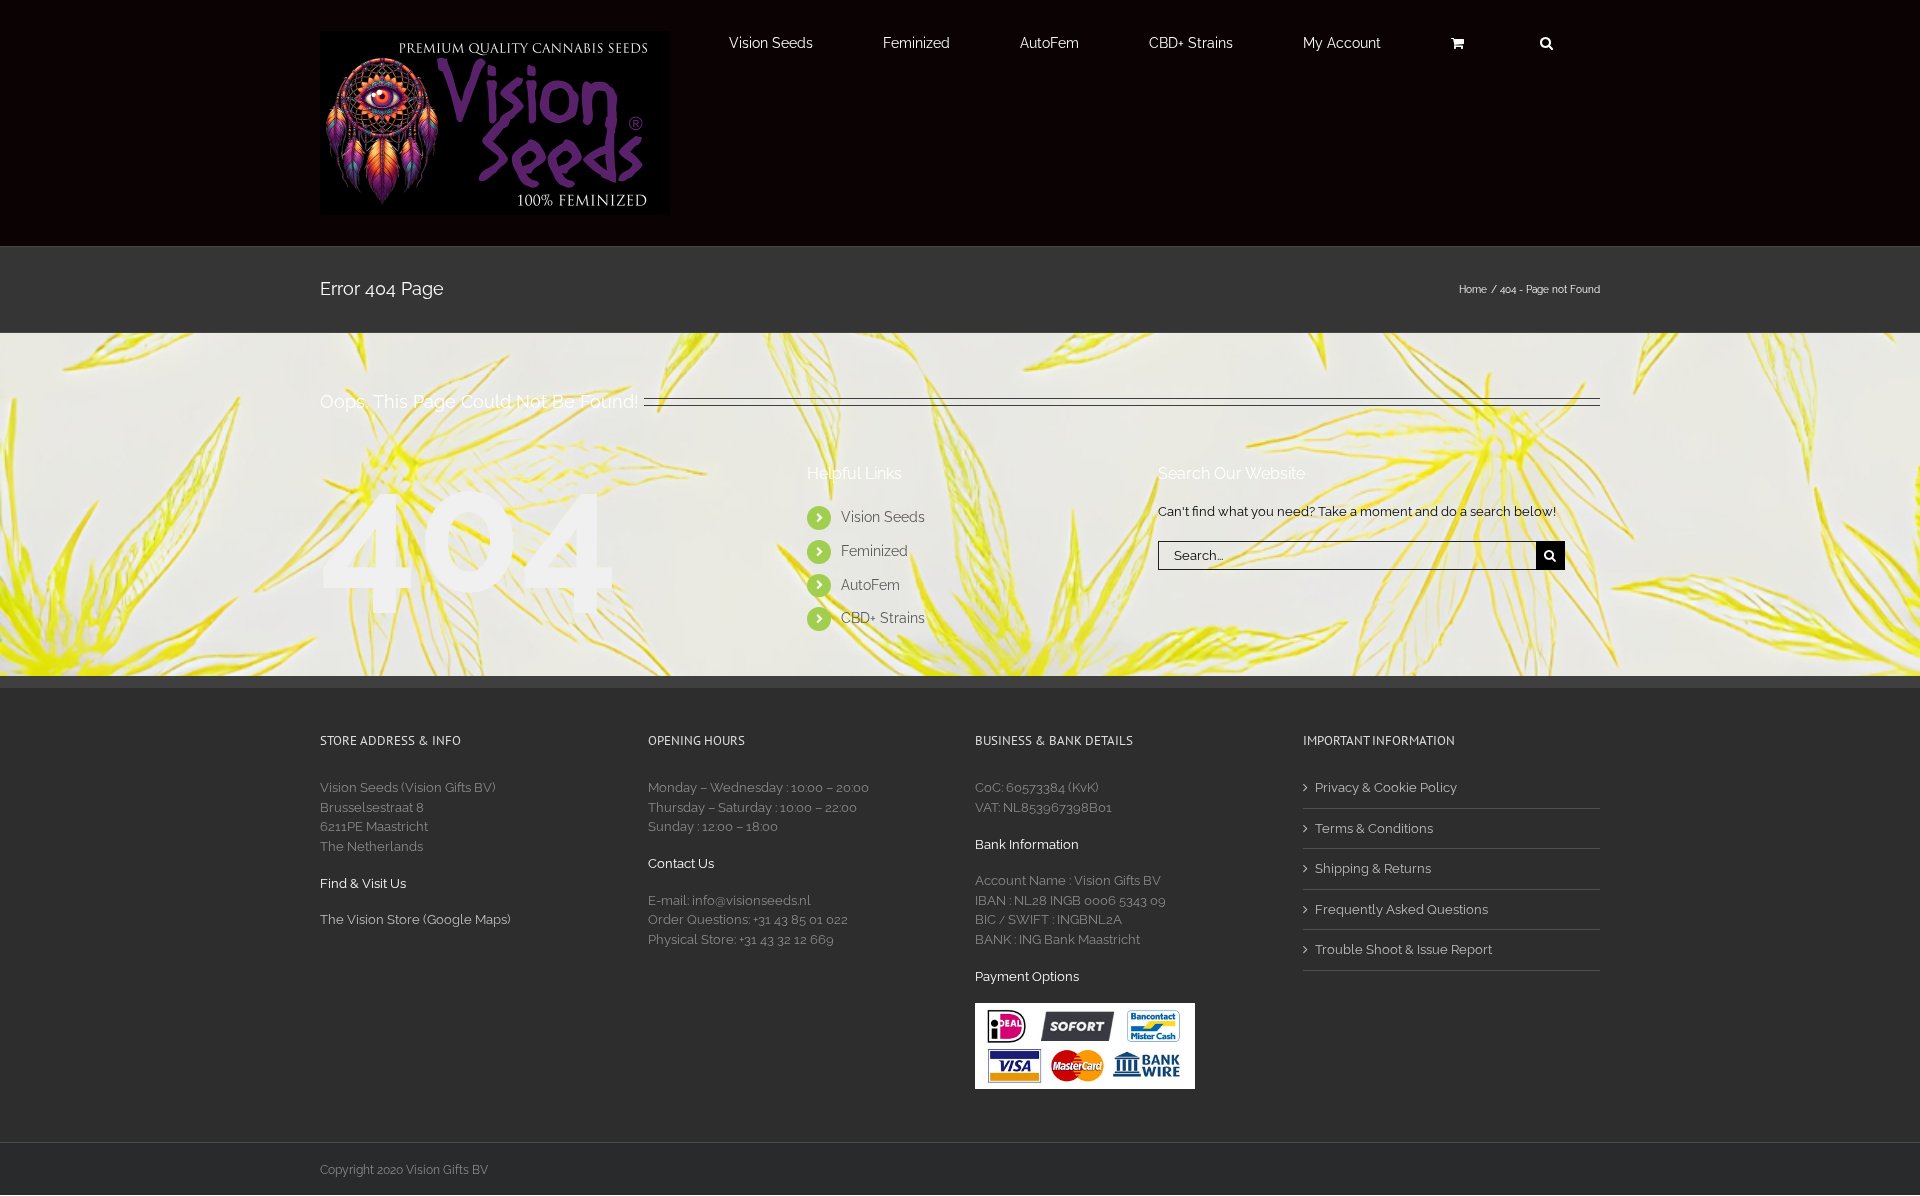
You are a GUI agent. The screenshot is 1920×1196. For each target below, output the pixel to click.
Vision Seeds (883, 517)
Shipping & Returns (1373, 868)
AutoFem (870, 585)
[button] (1546, 43)
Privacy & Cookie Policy (1386, 787)
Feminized (874, 551)
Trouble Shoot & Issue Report (1403, 949)
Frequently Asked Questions (1401, 909)
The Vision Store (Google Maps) (415, 919)
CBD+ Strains (883, 618)
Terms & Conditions (1374, 828)
